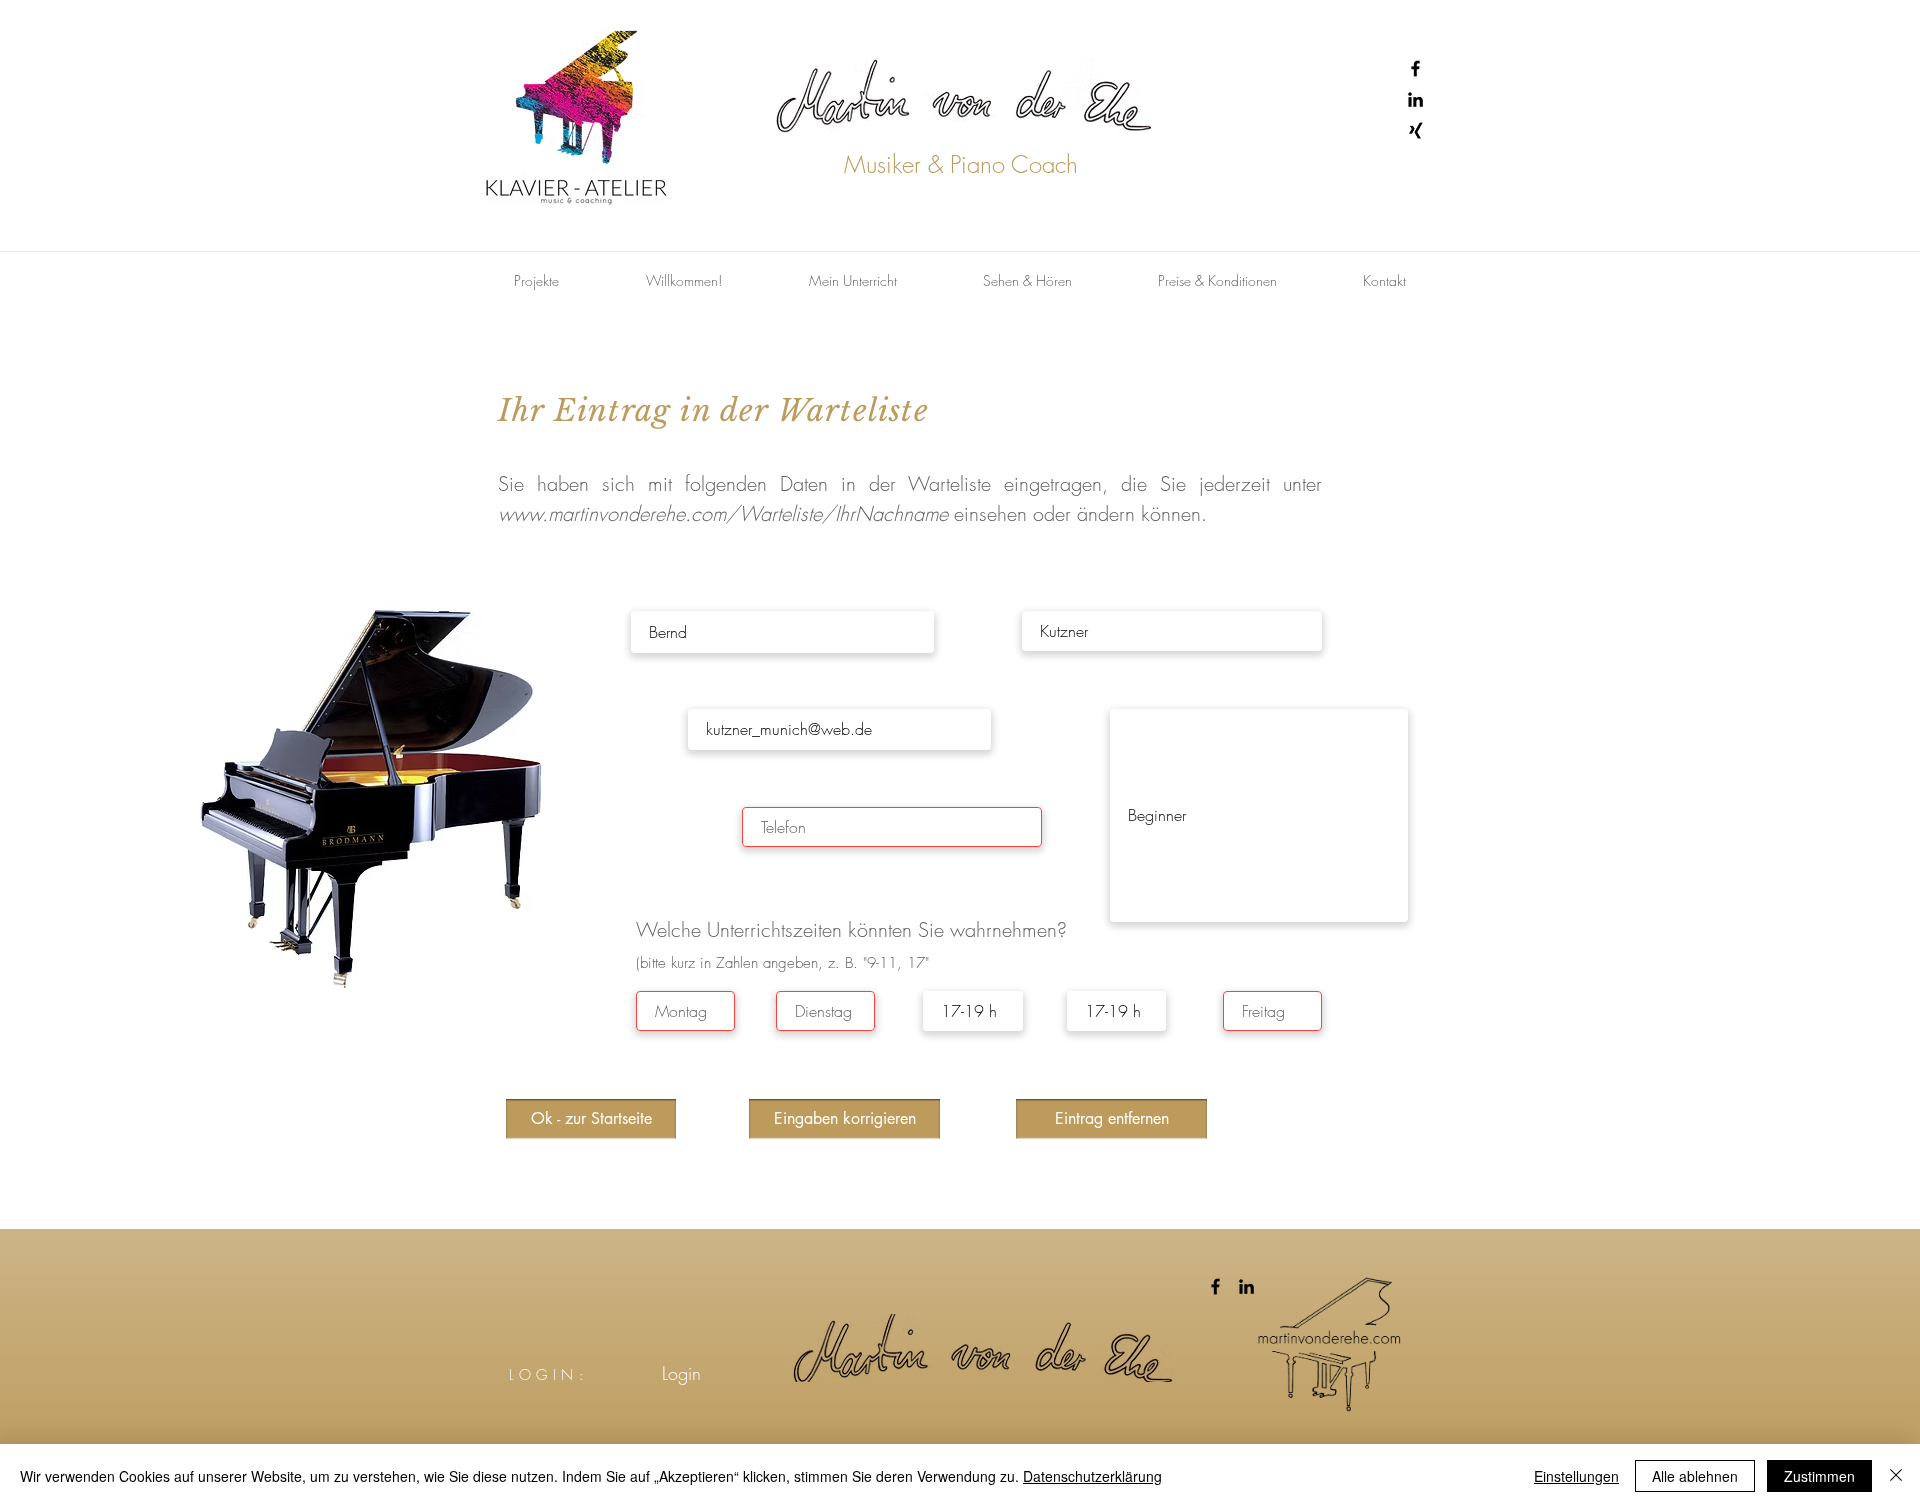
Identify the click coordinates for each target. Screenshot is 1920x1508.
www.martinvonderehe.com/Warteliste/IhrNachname (723, 513)
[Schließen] (1896, 1476)
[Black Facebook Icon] (1415, 68)
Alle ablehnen (1695, 1476)
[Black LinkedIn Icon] (1415, 99)
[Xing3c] (1415, 130)
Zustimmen (1819, 1476)
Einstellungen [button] (1576, 1476)
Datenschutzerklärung (1092, 1476)
